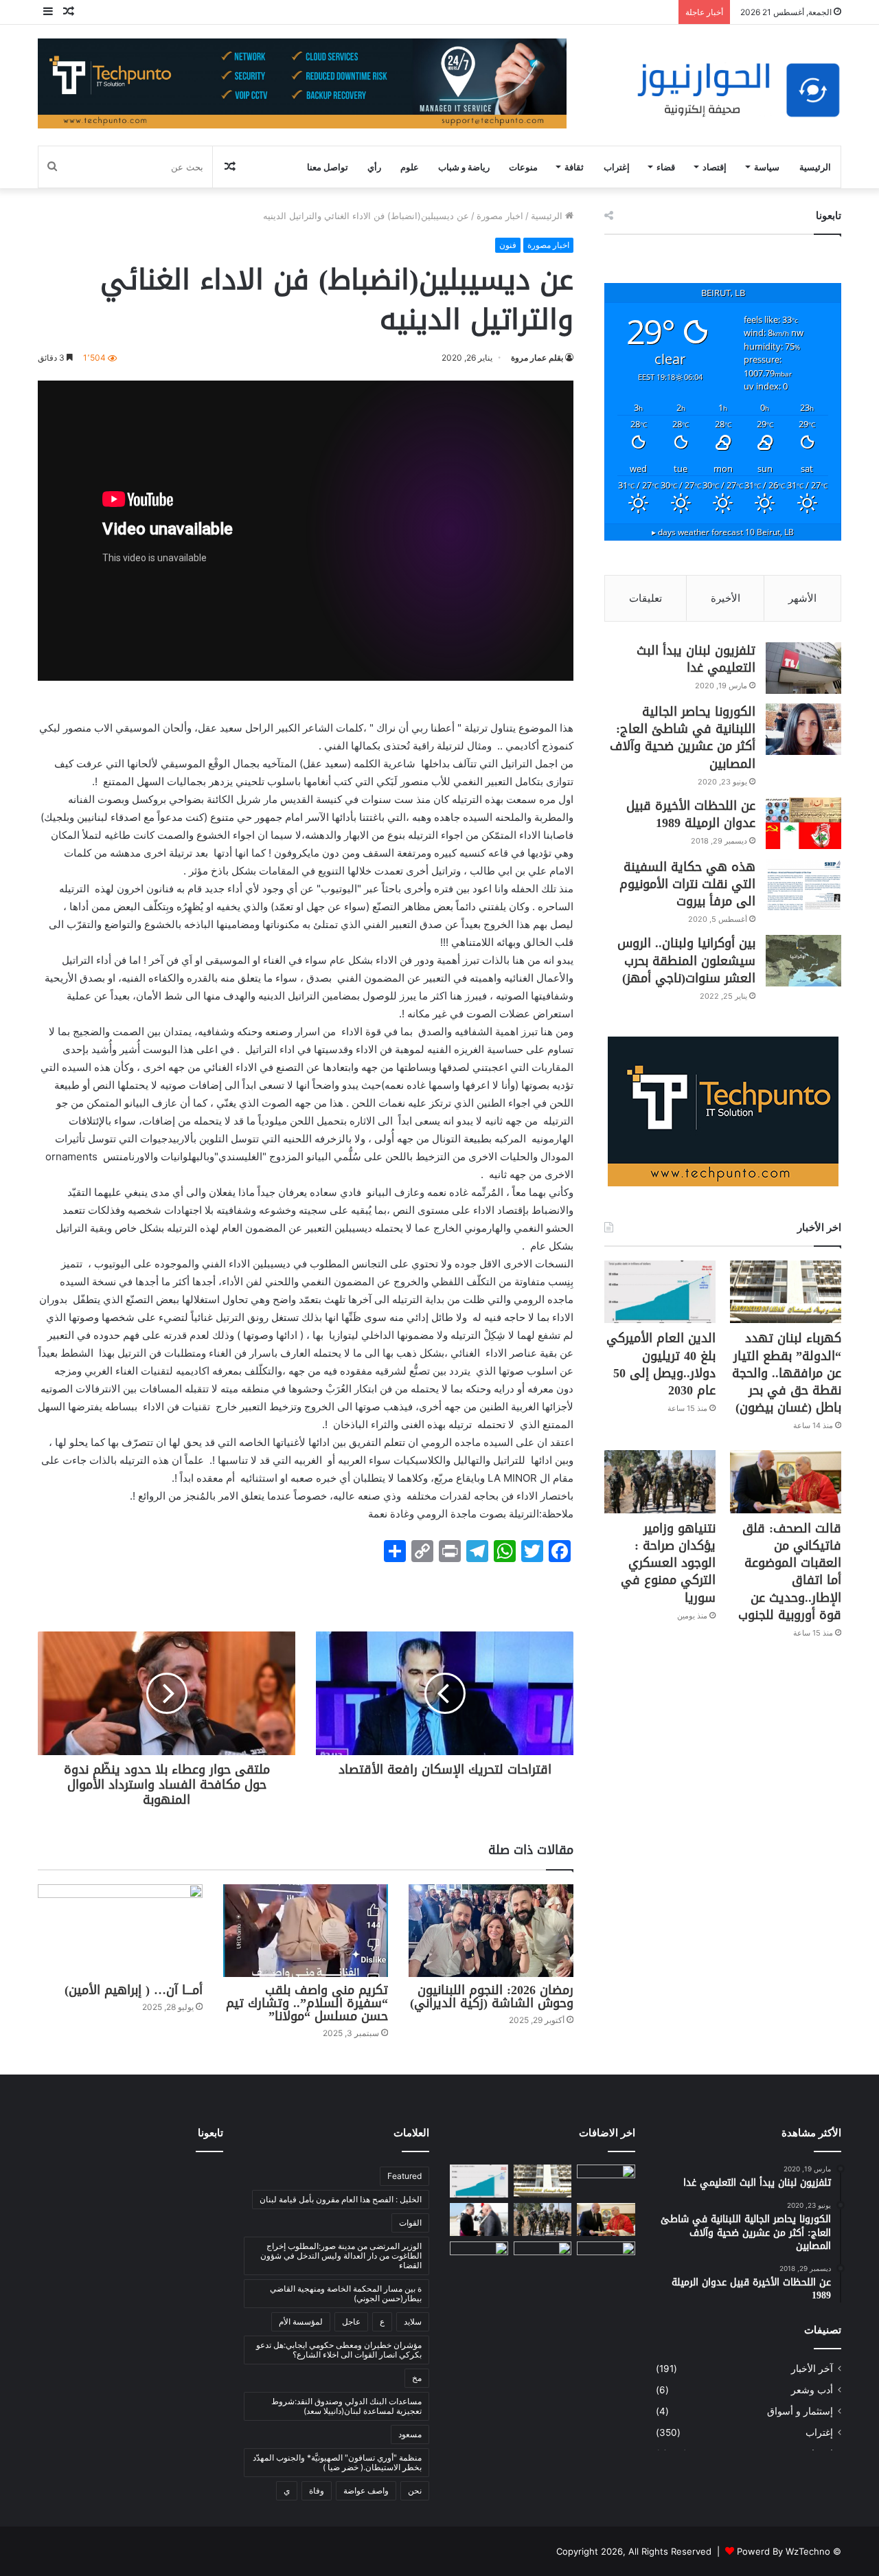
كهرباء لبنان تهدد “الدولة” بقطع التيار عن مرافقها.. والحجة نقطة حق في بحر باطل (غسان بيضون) (787, 1373)
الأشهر (802, 598)
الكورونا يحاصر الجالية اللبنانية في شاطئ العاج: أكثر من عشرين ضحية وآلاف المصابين (683, 738)
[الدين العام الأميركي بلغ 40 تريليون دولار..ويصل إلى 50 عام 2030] (660, 1292)
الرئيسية (815, 167)
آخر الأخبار (812, 2369)
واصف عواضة (366, 2490)
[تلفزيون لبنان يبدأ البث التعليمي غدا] (803, 668)
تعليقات (646, 598)
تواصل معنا (328, 167)
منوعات (523, 167)
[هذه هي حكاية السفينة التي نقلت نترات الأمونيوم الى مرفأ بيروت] (803, 884)
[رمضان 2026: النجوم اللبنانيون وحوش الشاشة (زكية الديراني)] (491, 1931)
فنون (508, 245)
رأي (374, 167)
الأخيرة (726, 598)
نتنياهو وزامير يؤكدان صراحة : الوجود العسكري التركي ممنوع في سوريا (668, 1563)
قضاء (666, 167)
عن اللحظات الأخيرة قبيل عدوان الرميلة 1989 (691, 814)
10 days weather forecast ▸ (723, 532)
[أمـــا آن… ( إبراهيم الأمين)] (120, 1931)
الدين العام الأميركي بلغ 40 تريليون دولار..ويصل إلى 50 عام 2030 (661, 1364)
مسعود (410, 2434)
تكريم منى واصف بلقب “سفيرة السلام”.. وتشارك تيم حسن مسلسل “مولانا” (307, 2003)
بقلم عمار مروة (537, 358)
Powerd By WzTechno (784, 2551)
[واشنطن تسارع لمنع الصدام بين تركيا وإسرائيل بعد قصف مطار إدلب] (479, 2258)
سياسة (767, 167)
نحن (415, 2490)
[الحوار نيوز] (738, 90)
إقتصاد (715, 167)
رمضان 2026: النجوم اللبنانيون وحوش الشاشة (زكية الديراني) (492, 1997)
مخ (417, 2378)
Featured (404, 2176)
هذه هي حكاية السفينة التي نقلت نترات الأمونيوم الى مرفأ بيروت (687, 884)
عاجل (351, 2321)
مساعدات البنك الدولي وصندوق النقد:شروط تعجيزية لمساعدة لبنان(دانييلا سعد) (346, 2406)
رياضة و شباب (464, 167)
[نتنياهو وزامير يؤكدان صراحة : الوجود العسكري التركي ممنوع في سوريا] (660, 1481)
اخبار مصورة (500, 216)
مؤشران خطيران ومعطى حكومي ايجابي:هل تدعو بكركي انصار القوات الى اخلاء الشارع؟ (339, 2350)
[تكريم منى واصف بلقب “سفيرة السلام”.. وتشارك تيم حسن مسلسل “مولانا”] (306, 1931)
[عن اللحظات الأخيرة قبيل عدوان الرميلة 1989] (803, 823)
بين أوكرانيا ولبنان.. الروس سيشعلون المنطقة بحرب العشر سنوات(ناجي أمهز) (686, 960)
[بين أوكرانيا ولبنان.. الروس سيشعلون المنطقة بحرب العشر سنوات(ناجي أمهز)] (803, 961)
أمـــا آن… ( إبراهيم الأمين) (134, 1990)
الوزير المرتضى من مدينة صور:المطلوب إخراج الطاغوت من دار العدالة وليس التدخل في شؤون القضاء (341, 2256)
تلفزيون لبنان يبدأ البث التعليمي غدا (696, 659)
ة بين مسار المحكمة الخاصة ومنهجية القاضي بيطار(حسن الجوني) (346, 2293)
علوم (410, 167)
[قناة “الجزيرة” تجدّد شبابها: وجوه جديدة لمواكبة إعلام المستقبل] (543, 2258)
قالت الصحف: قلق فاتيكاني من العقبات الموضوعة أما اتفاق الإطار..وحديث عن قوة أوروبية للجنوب (790, 1572)
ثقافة (574, 167)
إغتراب (617, 167)
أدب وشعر (812, 2390)
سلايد (413, 2321)
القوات (410, 2223)
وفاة (317, 2490)
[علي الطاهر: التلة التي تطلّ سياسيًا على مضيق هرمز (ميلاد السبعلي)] (606, 2258)
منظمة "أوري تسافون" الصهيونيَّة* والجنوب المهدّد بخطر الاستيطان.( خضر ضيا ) (337, 2462)
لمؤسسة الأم (301, 2321)
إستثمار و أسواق (800, 2411)
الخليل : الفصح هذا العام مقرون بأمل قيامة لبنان (341, 2199)
